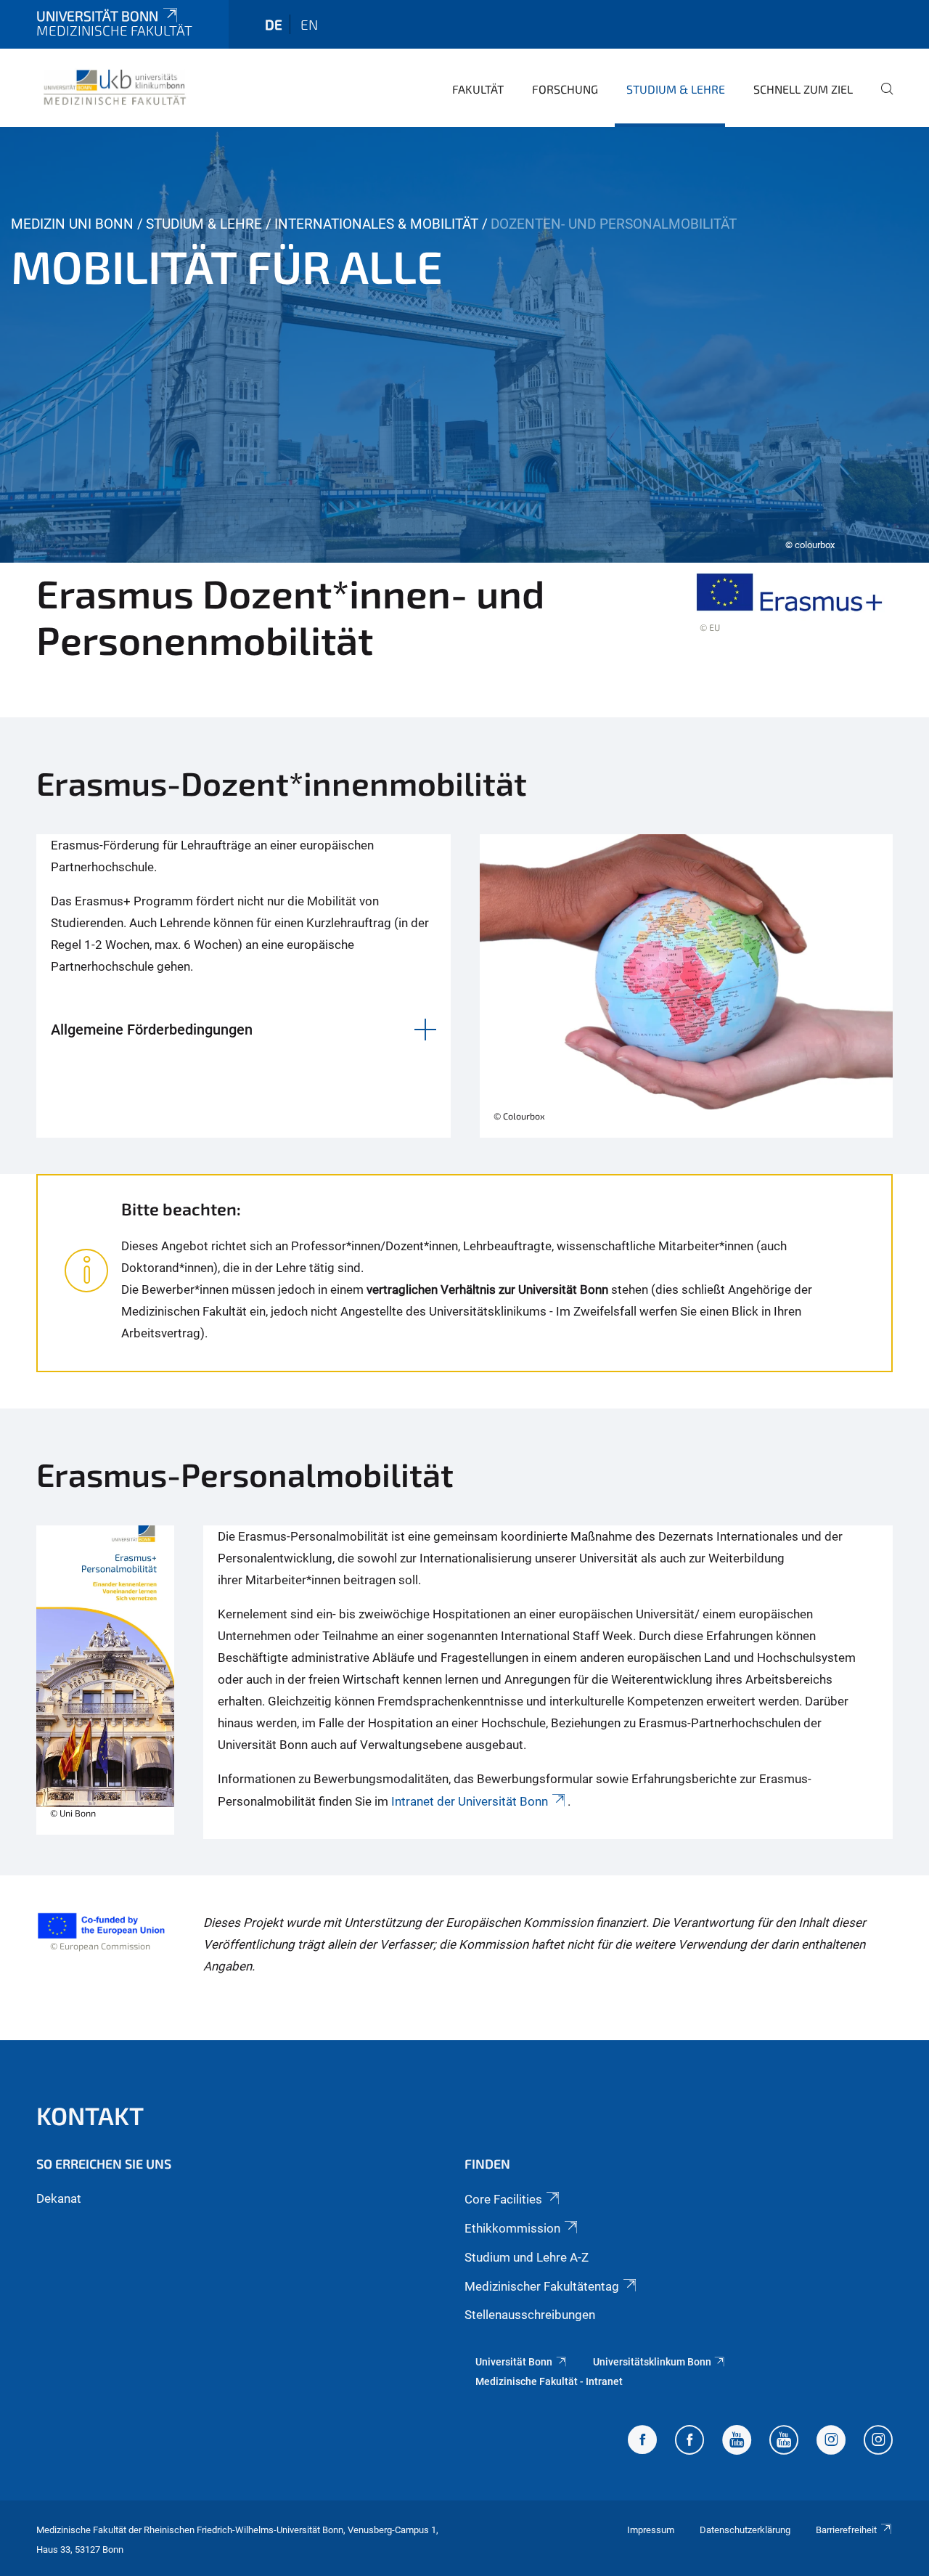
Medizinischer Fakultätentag (542, 2286)
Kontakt (90, 2115)
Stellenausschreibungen (530, 2315)
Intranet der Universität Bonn (470, 1801)
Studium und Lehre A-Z (527, 2257)
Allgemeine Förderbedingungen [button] (152, 1030)
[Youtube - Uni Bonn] (737, 2442)
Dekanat (59, 2198)
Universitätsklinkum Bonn (652, 2362)
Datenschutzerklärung (745, 2530)
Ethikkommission (512, 2228)
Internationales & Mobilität (376, 224)
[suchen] (881, 99)
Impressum (651, 2530)
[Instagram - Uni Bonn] (831, 2442)
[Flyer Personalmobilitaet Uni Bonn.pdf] (105, 1682)
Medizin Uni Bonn (72, 224)
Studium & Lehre (676, 89)
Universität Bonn (97, 16)
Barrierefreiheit (846, 2530)
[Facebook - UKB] (689, 2442)
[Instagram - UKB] (878, 2442)
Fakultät (478, 89)
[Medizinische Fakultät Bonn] (115, 87)
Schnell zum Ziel (803, 89)
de (274, 24)
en (309, 24)
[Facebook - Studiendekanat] (642, 2442)
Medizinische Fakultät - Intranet (549, 2381)
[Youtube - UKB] (784, 2442)
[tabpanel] (464, 345)
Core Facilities (503, 2199)
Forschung (565, 89)
